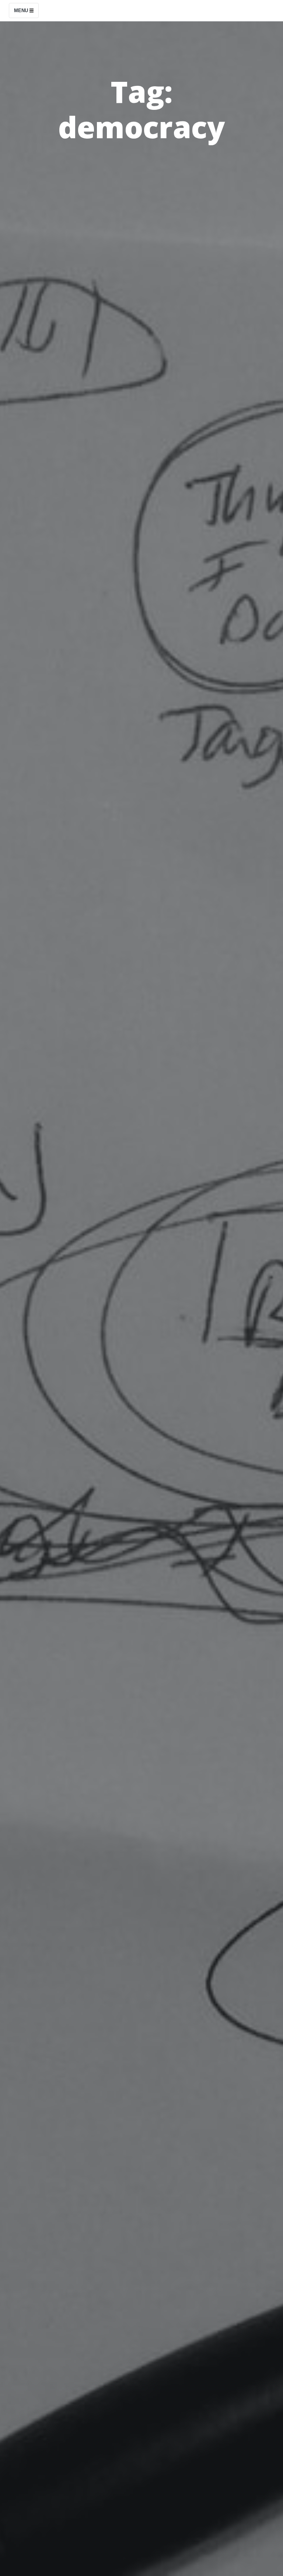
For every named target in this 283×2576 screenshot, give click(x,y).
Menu (22, 11)
